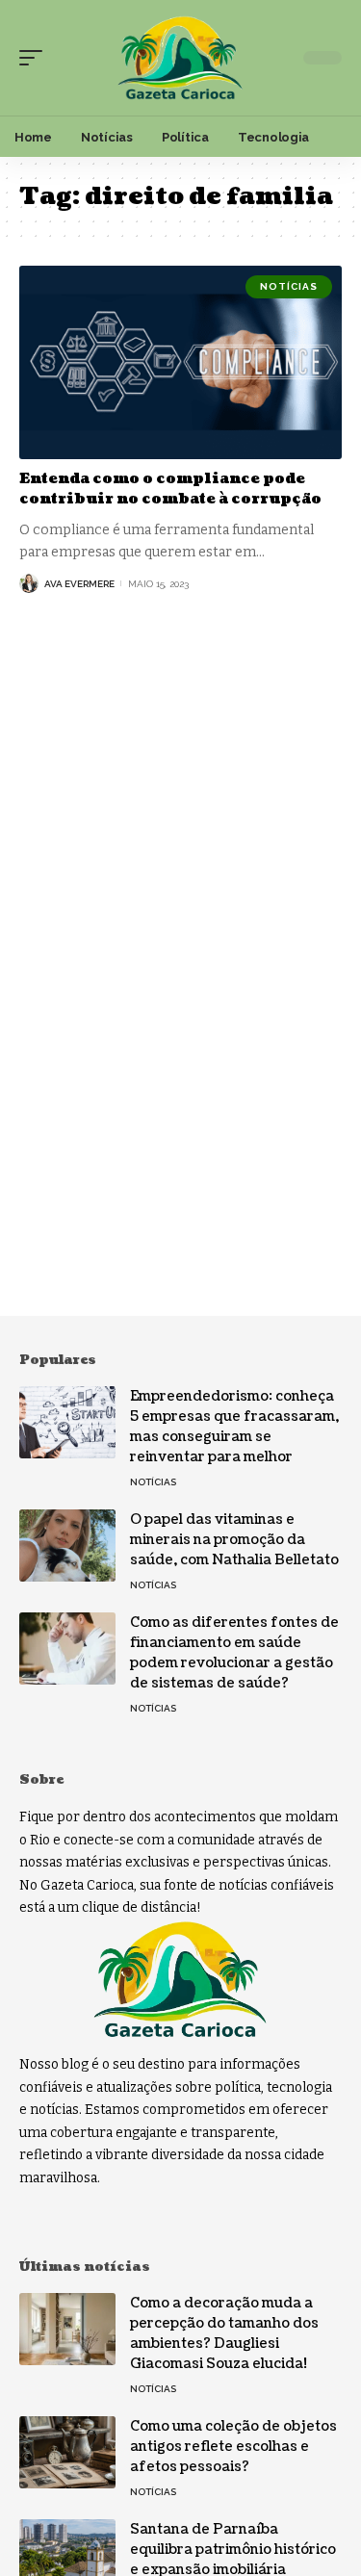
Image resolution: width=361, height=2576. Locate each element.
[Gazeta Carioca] (181, 58)
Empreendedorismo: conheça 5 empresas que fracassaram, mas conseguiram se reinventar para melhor (234, 1427)
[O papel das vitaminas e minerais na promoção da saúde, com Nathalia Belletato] (67, 1546)
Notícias (289, 286)
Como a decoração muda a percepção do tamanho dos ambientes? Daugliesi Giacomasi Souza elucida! (224, 2333)
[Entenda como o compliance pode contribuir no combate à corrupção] (180, 362)
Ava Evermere (79, 584)
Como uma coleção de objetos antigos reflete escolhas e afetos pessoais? (233, 2447)
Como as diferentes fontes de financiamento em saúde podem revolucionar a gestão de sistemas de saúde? (234, 1653)
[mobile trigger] (36, 58)
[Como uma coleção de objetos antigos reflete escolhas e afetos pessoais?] (67, 2452)
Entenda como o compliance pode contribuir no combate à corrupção (170, 489)
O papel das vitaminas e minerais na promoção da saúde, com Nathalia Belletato (234, 1540)
